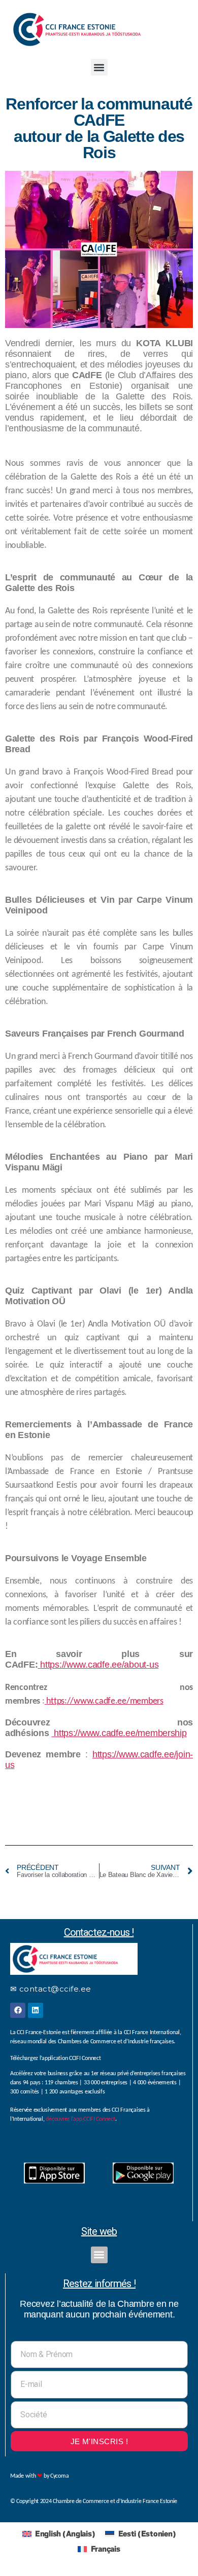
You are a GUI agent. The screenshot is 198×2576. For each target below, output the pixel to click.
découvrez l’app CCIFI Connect (80, 2119)
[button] (99, 67)
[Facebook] (18, 2010)
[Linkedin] (36, 2010)
